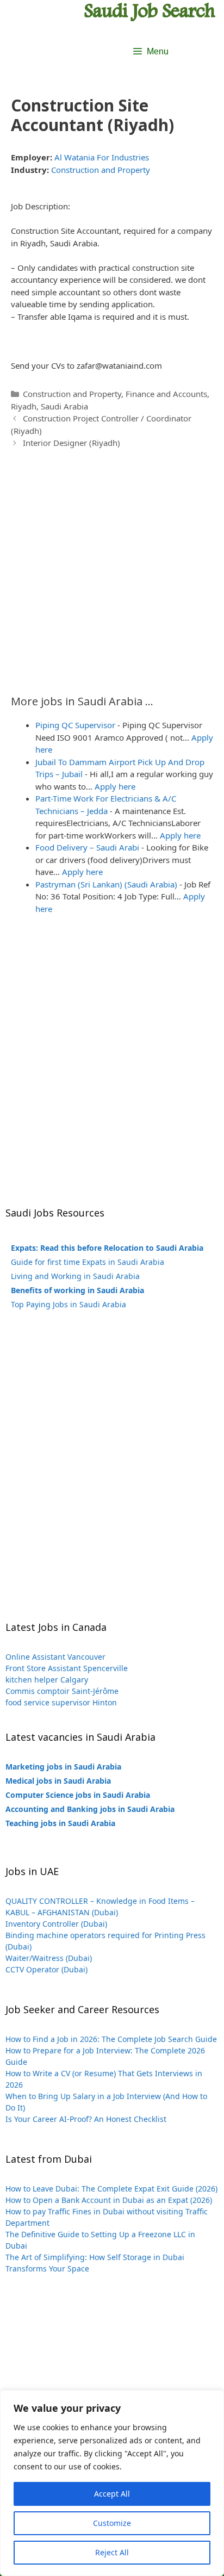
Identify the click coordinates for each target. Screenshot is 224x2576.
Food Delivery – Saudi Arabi (87, 847)
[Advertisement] (112, 566)
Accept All (112, 2494)
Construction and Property (101, 170)
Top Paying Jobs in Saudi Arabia (69, 1304)
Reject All (112, 2552)
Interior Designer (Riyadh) (71, 443)
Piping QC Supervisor (75, 725)
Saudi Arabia (64, 406)
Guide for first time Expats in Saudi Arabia (88, 1262)
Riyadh (24, 406)
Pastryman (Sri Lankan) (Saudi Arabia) (106, 884)
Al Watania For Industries (102, 157)
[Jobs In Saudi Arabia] (150, 11)
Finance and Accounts (166, 394)
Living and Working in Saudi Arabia (75, 1276)
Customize (112, 2523)
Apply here (115, 786)
